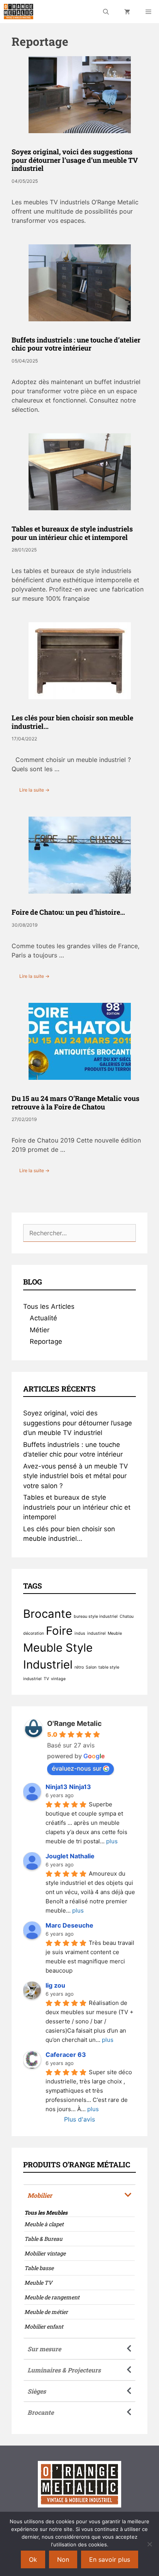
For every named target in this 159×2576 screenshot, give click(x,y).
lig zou (55, 1985)
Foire (59, 1631)
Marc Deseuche (69, 1925)
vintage (58, 1679)
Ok (33, 2559)
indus (80, 1633)
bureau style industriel (96, 1616)
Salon (91, 1667)
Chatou (127, 1616)
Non (63, 2559)
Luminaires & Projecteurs (64, 2370)
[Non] (149, 2544)
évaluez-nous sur (77, 1768)
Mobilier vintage (45, 2253)
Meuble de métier (46, 2312)
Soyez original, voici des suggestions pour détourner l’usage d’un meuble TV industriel (75, 160)
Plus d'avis (79, 2119)
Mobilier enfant (44, 2326)
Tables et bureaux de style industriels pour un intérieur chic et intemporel (72, 533)
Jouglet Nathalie (70, 1856)
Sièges (37, 2391)
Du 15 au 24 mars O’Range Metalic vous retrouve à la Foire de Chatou (75, 1103)
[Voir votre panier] (127, 12)
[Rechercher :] (79, 1233)
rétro (79, 1667)
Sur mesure (44, 2349)
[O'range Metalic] (19, 12)
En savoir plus (110, 2559)
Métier (40, 1330)
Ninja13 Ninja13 (68, 1787)
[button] (79, 2195)
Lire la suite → (34, 790)
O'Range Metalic (74, 1723)
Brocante (47, 1614)
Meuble (115, 1633)
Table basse (39, 2268)
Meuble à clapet (44, 2224)
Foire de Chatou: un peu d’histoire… (68, 912)
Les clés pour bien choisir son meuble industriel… (72, 722)
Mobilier (40, 2195)
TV (46, 1679)
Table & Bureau (43, 2239)
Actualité (43, 1318)
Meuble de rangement (52, 2297)
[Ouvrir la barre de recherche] (106, 12)
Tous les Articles (49, 1306)
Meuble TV (38, 2283)
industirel (96, 1633)
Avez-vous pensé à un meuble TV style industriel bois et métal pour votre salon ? (76, 1476)
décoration (34, 1633)
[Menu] (148, 12)
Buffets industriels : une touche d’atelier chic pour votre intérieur (76, 344)
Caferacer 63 (66, 2055)
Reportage (46, 1341)
